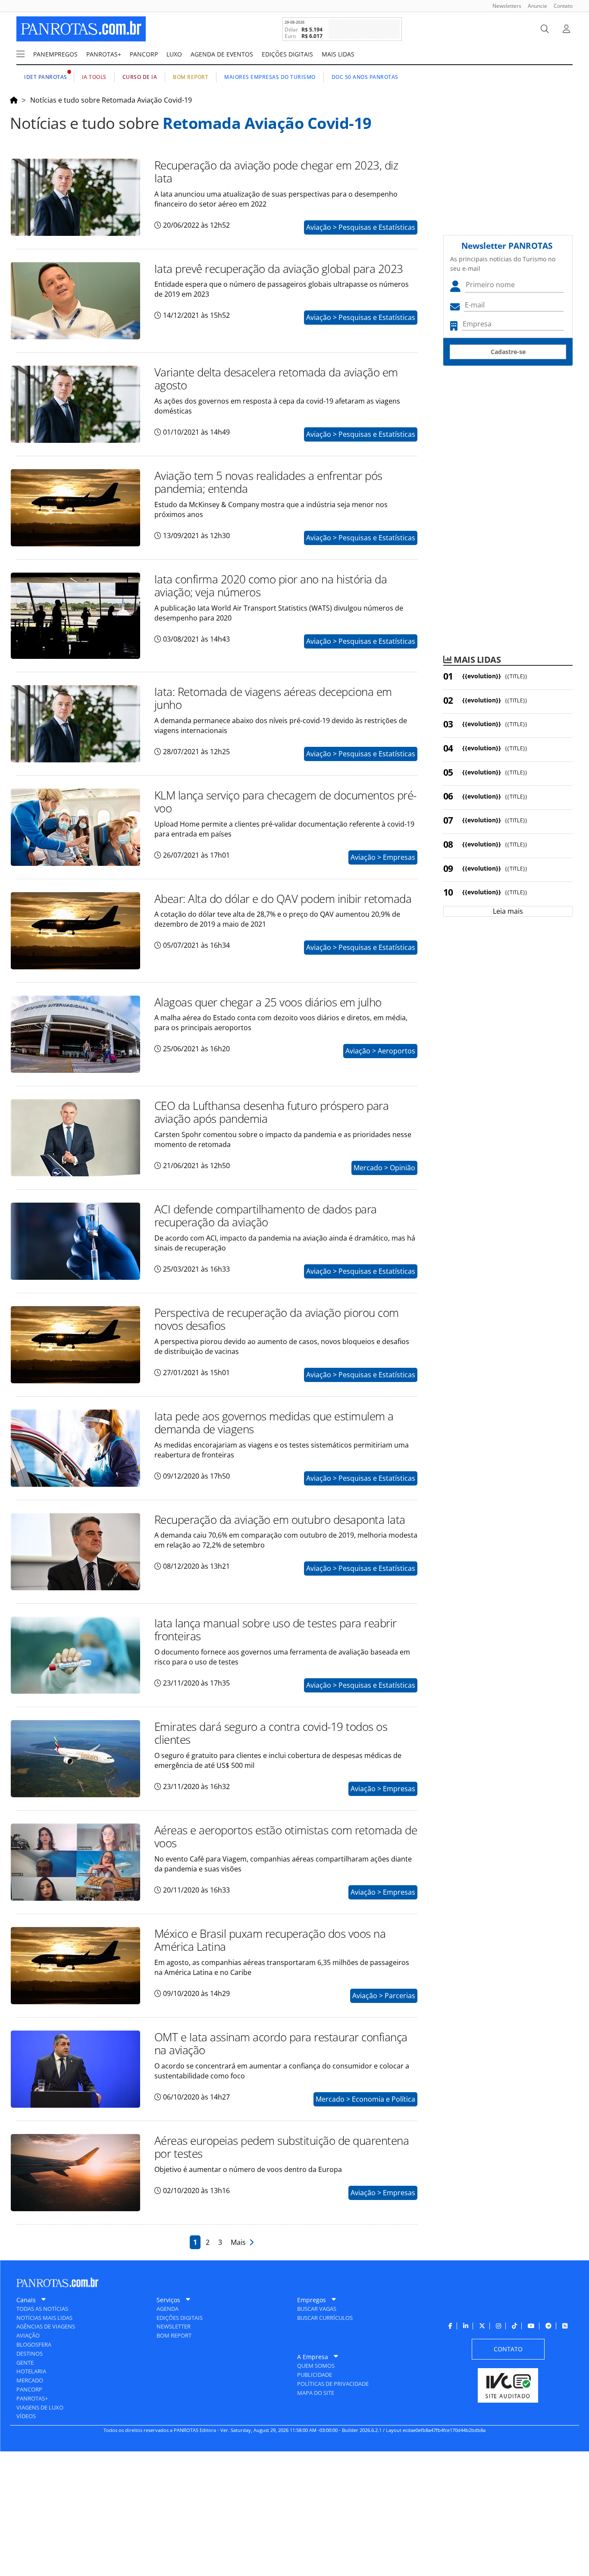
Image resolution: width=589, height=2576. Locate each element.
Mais (240, 2242)
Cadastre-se (508, 352)
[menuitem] (504, 6)
